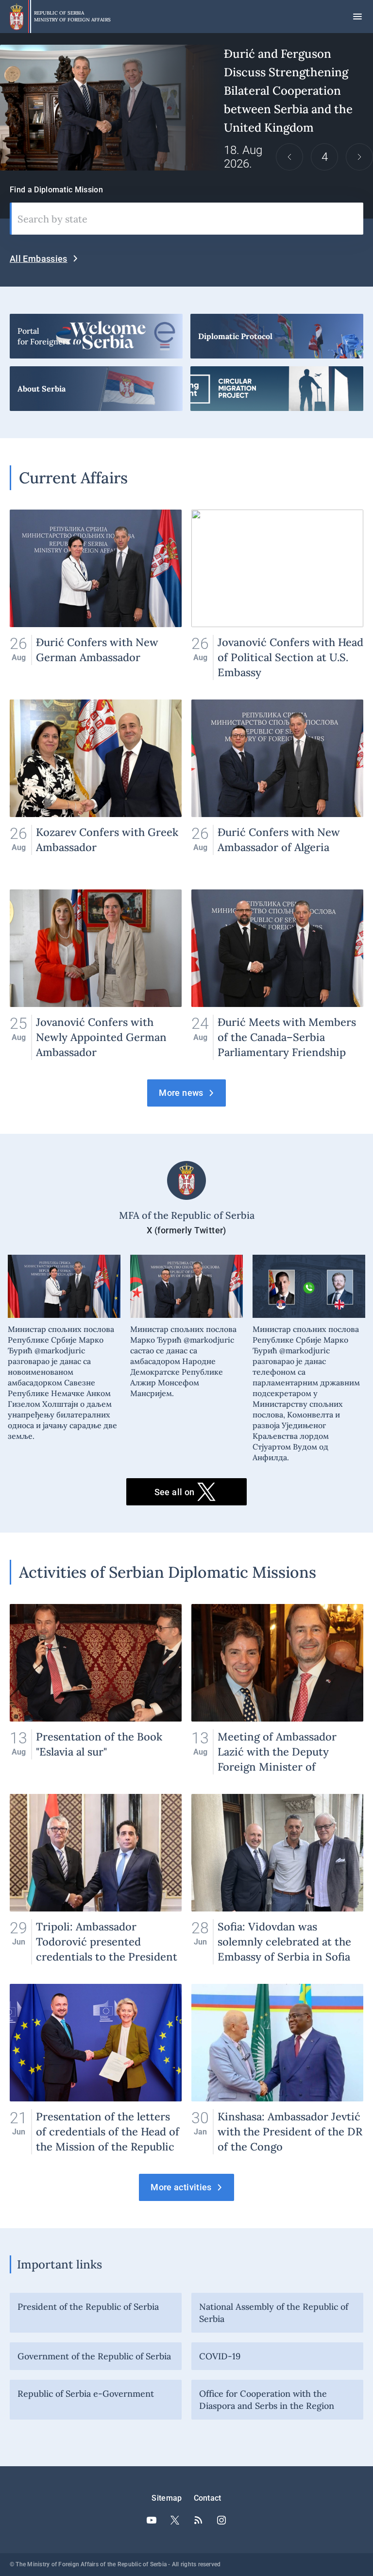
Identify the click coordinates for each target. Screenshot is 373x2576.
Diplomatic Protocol (277, 336)
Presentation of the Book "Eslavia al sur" (96, 1689)
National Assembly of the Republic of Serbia (274, 2313)
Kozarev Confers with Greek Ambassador (96, 785)
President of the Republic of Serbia (88, 2307)
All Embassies (39, 259)
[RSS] (198, 2520)
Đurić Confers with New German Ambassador (96, 595)
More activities (181, 2187)
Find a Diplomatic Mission (56, 190)
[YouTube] (152, 2520)
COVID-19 (220, 2356)
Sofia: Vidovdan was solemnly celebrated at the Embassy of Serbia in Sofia (277, 1879)
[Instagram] (221, 2520)
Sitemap (167, 2498)
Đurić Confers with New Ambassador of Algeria (277, 785)
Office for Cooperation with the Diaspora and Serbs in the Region (267, 2400)
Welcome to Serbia (96, 336)
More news (181, 1093)
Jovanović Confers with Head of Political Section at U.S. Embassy (277, 595)
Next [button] (359, 157)
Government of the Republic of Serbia (94, 2356)
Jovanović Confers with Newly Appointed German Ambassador (96, 975)
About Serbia (96, 389)
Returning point (277, 389)
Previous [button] (289, 157)
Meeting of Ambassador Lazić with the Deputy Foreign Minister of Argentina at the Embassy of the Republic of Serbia (277, 1689)
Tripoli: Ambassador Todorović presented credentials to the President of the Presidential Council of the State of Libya (96, 1879)
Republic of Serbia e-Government (86, 2394)
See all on (175, 1492)
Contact (208, 2498)
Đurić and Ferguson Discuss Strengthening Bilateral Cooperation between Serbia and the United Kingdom (186, 108)
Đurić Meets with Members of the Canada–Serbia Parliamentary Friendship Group (277, 975)
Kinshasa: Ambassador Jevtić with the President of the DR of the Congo (277, 2069)
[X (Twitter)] (175, 2520)
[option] (186, 108)
